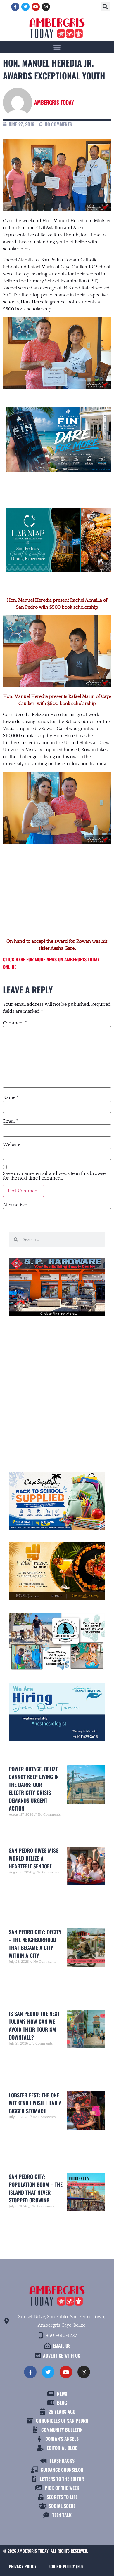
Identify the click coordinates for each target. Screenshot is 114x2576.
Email (10, 1121)
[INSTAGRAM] (46, 7)
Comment (15, 1023)
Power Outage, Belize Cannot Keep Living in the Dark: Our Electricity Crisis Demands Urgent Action (34, 1789)
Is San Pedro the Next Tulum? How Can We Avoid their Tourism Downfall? (34, 2025)
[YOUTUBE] (36, 7)
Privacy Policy (23, 2566)
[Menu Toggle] (57, 47)
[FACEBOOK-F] (15, 7)
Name (11, 1097)
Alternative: (15, 1205)
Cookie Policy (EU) (66, 2566)
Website (12, 1144)
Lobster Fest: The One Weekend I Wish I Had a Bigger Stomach (35, 2103)
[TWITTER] (25, 7)
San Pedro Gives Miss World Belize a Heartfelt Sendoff (34, 1858)
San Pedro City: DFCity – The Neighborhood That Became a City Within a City (35, 1944)
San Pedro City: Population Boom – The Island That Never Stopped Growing (36, 2188)
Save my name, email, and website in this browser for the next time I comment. (55, 1176)
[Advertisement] (57, 892)
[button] (105, 7)
